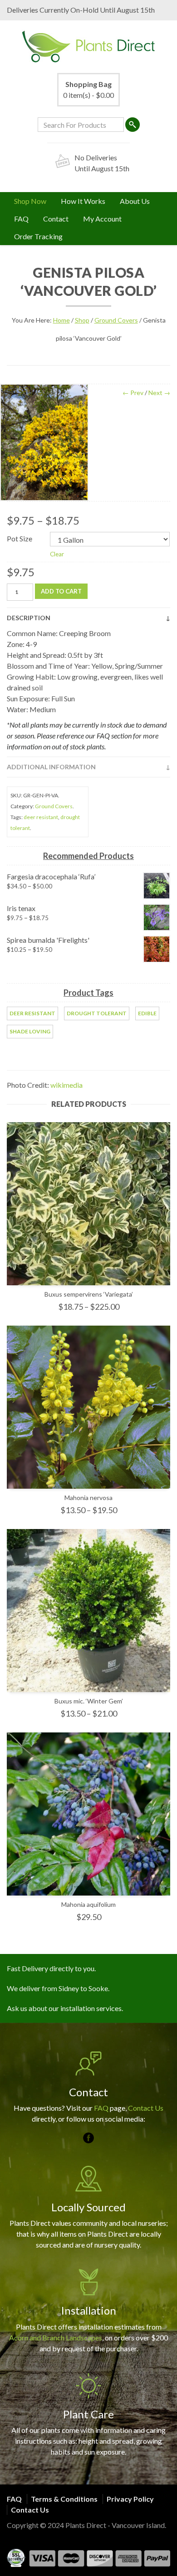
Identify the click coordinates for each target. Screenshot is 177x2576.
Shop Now (30, 201)
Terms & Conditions (64, 2499)
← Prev (133, 393)
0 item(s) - (88, 89)
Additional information (51, 767)
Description (29, 618)
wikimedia (66, 1085)
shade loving (30, 1031)
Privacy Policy (130, 2499)
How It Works (83, 201)
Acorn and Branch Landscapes (56, 2337)
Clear (57, 554)
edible (147, 1013)
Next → (159, 393)
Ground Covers (116, 320)
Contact (56, 219)
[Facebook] (88, 2138)
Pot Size (20, 538)
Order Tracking (38, 236)
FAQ (21, 219)
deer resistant (41, 817)
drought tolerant (97, 1013)
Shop (82, 320)
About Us (135, 201)
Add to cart (61, 591)
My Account (102, 219)
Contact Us (146, 2108)
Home (61, 320)
